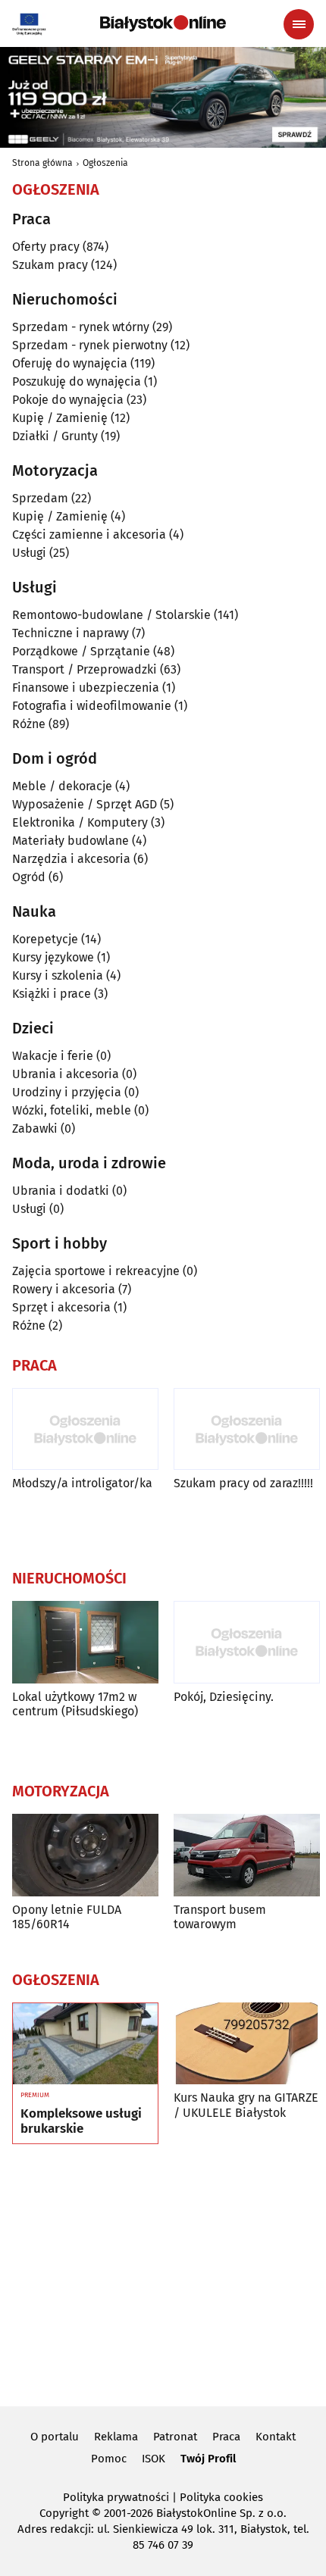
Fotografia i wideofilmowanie (92, 706)
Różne (29, 724)
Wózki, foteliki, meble (72, 1110)
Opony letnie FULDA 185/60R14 (67, 1917)
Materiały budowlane (71, 841)
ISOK (154, 2459)
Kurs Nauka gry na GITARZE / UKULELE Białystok (246, 2105)
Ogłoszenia (105, 163)
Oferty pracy (46, 247)
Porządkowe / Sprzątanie (81, 651)
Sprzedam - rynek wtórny (81, 327)
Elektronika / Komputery (80, 822)
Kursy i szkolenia (58, 975)
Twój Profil (208, 2459)
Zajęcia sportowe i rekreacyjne (96, 1271)
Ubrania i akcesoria (66, 1074)
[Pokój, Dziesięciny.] (247, 1642)
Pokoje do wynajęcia (68, 400)
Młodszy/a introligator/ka (82, 1483)
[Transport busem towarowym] (247, 1855)
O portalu (55, 2437)
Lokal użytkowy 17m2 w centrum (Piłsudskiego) (75, 1704)
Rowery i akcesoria (64, 1289)
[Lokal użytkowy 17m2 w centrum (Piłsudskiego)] (85, 1642)
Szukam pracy (50, 265)
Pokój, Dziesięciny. (224, 1697)
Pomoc (109, 2459)
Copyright (64, 2513)
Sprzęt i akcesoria (61, 1307)
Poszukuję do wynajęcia (77, 381)
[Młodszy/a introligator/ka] (85, 1429)
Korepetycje (45, 939)
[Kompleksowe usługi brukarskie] (85, 2044)
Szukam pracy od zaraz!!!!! (243, 1483)
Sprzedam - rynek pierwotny (90, 345)
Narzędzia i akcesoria (71, 859)
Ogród (29, 877)
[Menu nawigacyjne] (299, 24)
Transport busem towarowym (220, 1917)
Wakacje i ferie (53, 1056)
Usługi (29, 553)
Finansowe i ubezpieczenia (86, 688)
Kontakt (276, 2437)
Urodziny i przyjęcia (67, 1092)
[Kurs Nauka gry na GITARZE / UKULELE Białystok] (247, 2044)
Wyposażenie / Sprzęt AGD (85, 804)
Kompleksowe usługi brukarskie (81, 2121)
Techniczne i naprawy (71, 633)
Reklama (116, 2437)
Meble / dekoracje (62, 786)
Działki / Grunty (55, 436)
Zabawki (35, 1129)
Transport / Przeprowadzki (85, 669)
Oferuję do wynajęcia (70, 363)
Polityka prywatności (116, 2497)
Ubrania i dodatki (61, 1191)
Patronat (175, 2437)
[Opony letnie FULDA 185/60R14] (85, 1855)
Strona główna (42, 163)
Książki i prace (52, 994)
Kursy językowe (53, 957)
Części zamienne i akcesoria (89, 535)
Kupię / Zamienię (60, 418)
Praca (226, 2437)
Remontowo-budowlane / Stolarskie (111, 615)
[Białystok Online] (163, 23)
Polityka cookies (221, 2497)
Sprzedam (40, 498)
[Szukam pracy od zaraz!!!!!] (247, 1429)
